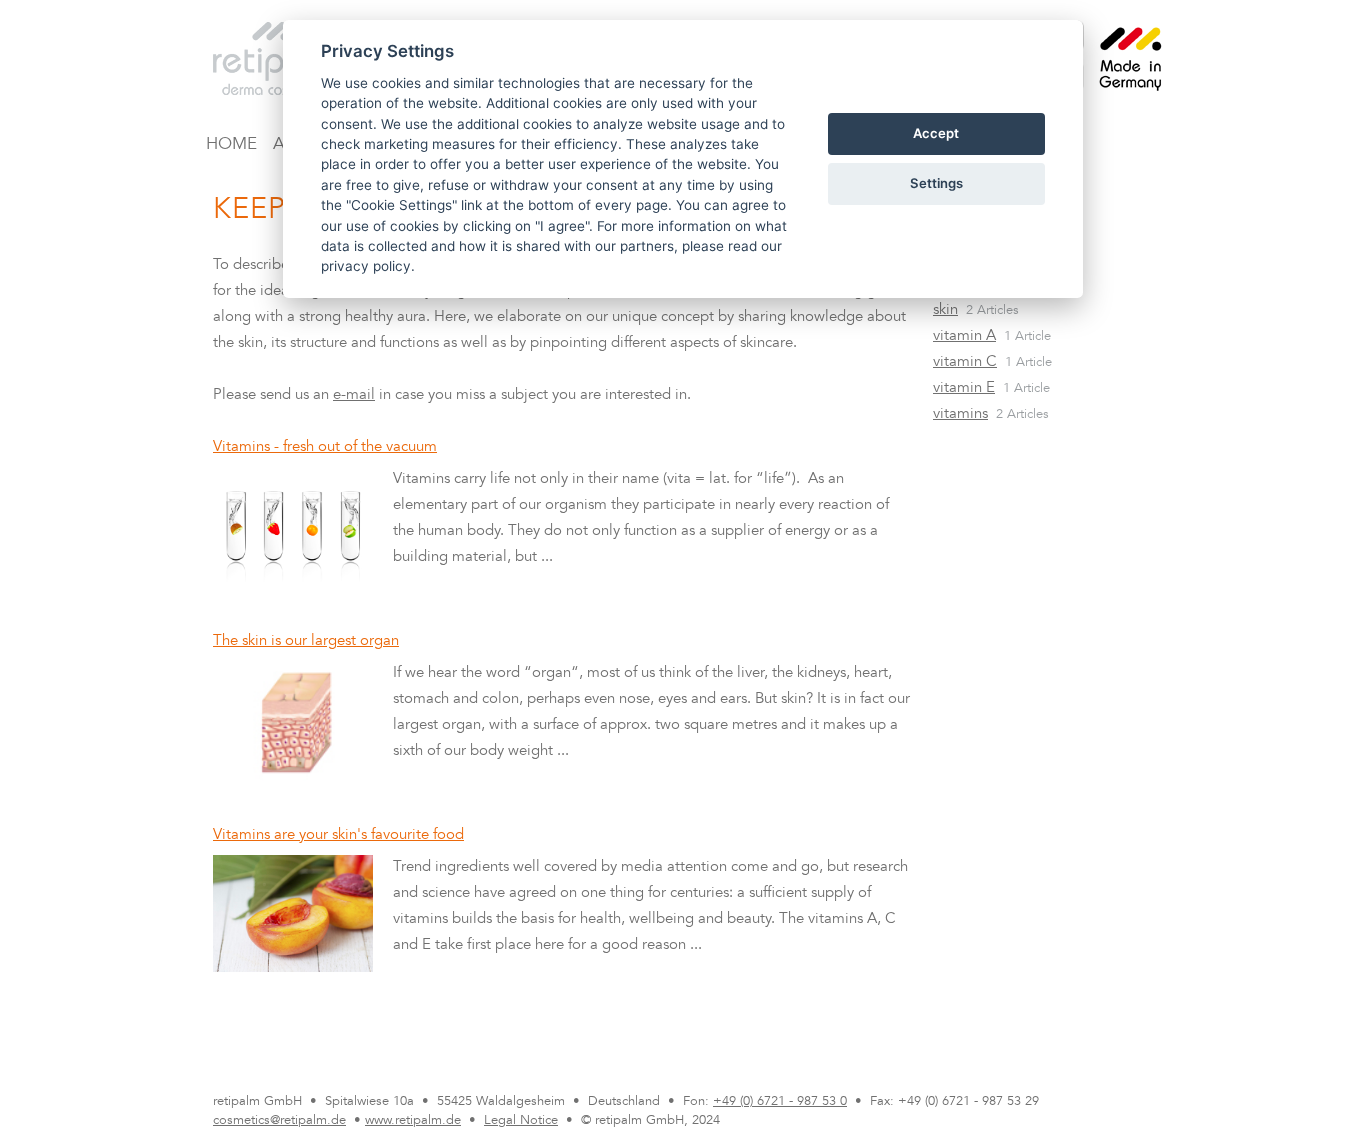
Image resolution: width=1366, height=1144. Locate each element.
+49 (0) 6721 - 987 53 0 (780, 1102)
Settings (936, 183)
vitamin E (964, 388)
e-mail (354, 395)
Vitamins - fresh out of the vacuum (325, 447)
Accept (936, 133)
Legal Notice (521, 1121)
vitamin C (965, 362)
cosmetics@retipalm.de (279, 1121)
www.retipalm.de (413, 1121)
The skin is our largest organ (306, 641)
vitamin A (964, 336)
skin (945, 310)
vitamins (960, 414)
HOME (231, 145)
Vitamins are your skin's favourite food (338, 835)
